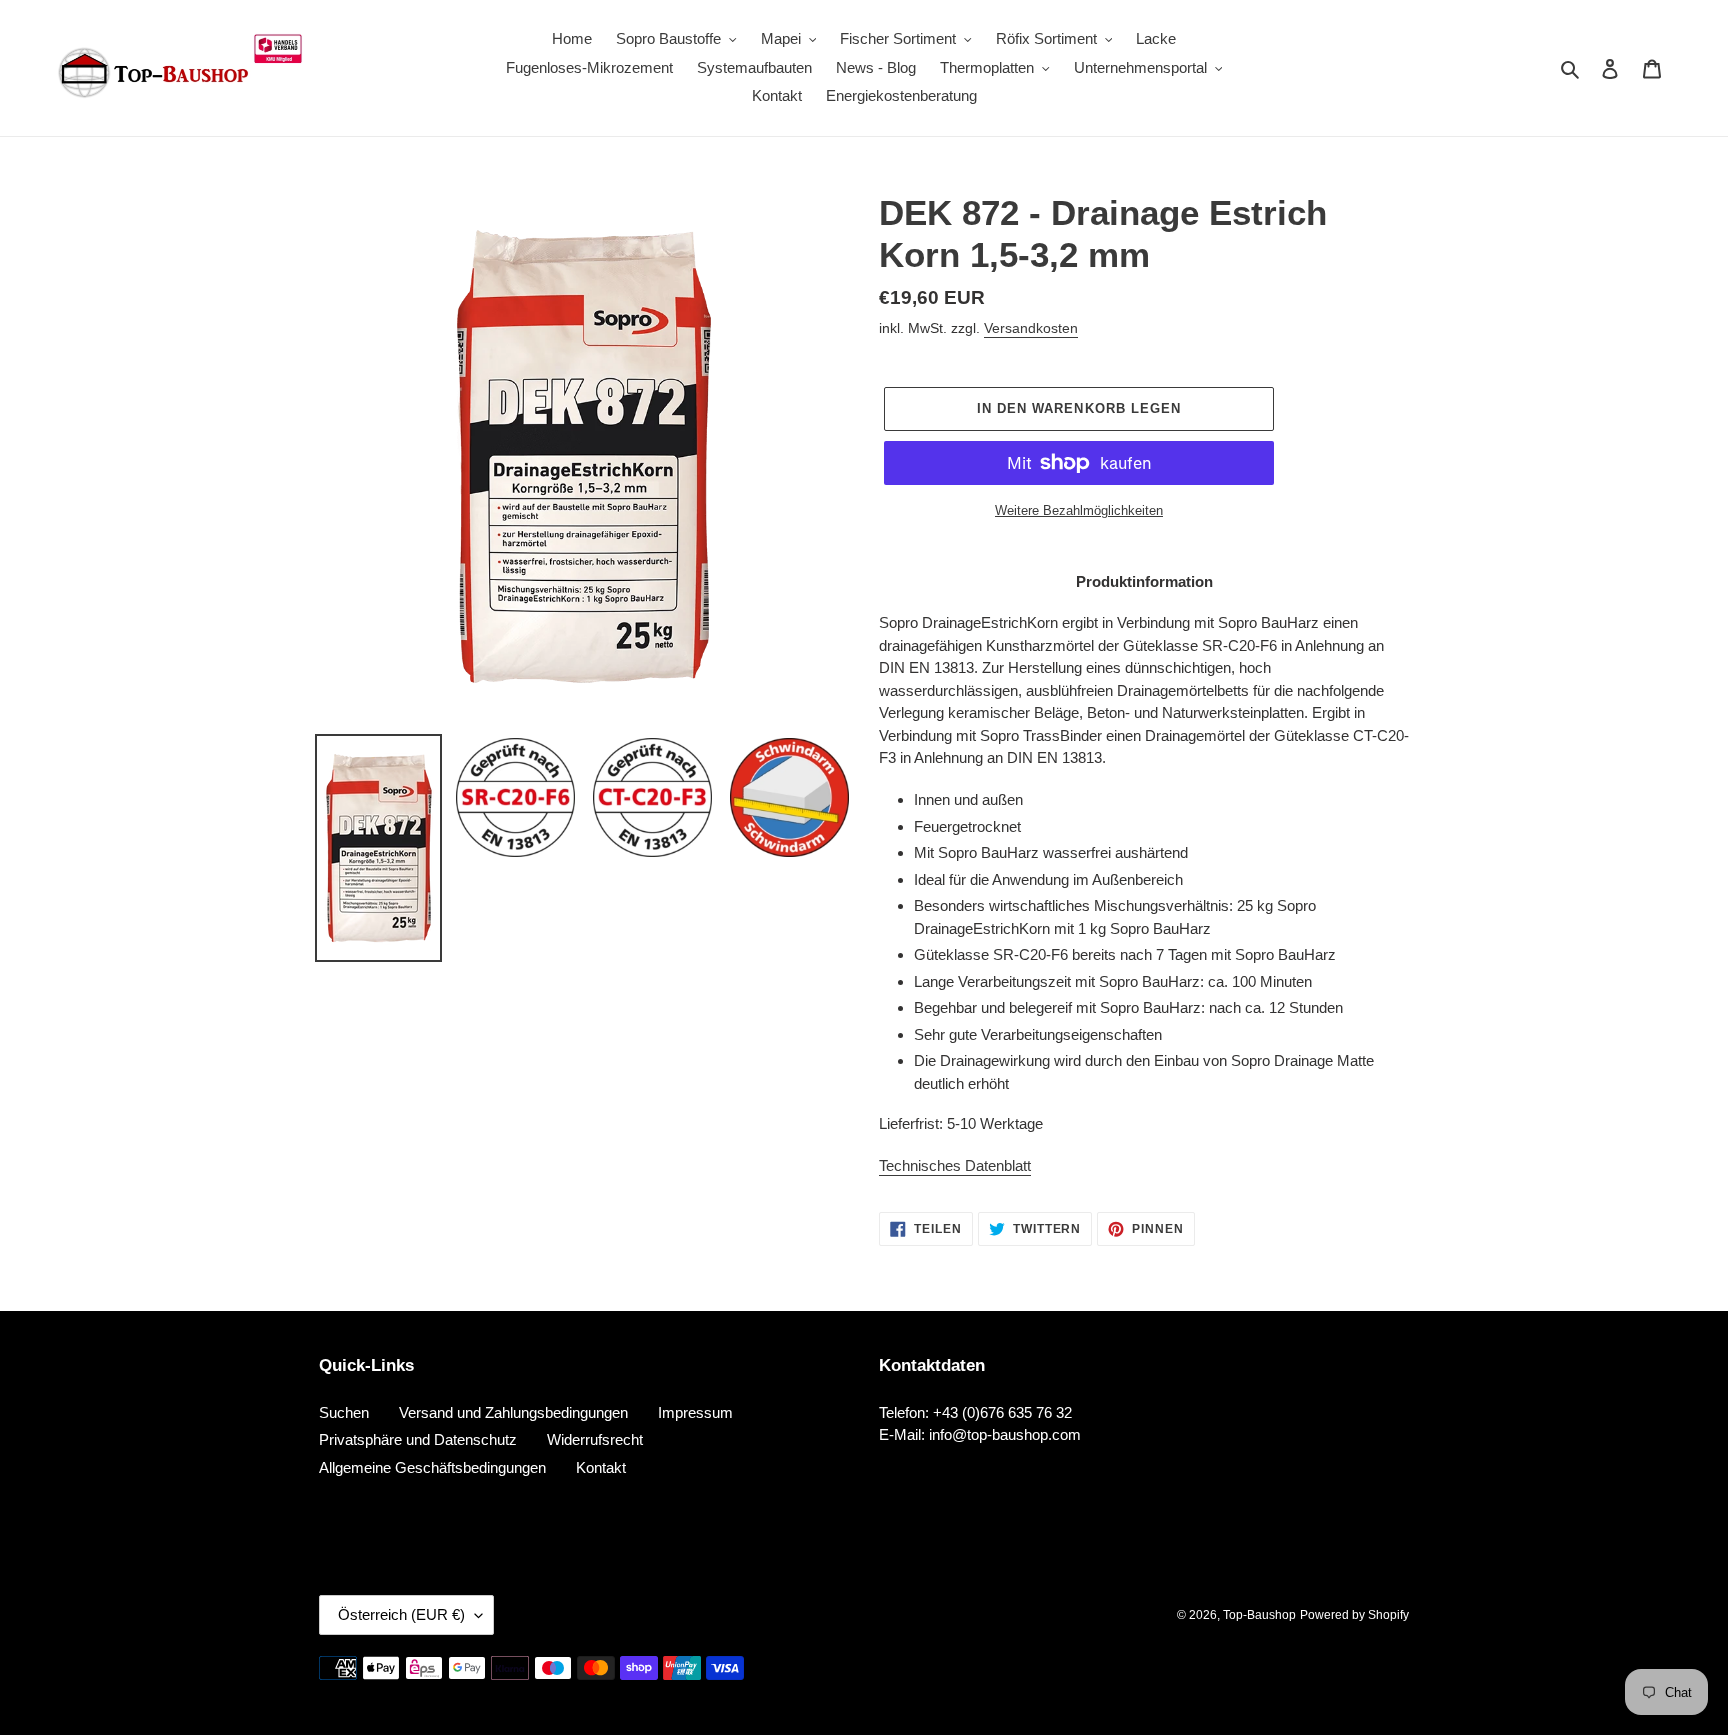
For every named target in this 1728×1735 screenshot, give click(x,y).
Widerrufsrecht (595, 1439)
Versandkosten (1031, 328)
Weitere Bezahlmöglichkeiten (1079, 510)
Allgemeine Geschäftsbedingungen (432, 1467)
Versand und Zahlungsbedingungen (513, 1412)
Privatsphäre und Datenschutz (418, 1439)
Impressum (695, 1412)
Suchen (344, 1412)
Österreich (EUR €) (401, 1614)
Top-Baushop (1259, 1615)
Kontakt (601, 1467)
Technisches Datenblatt (955, 1165)
